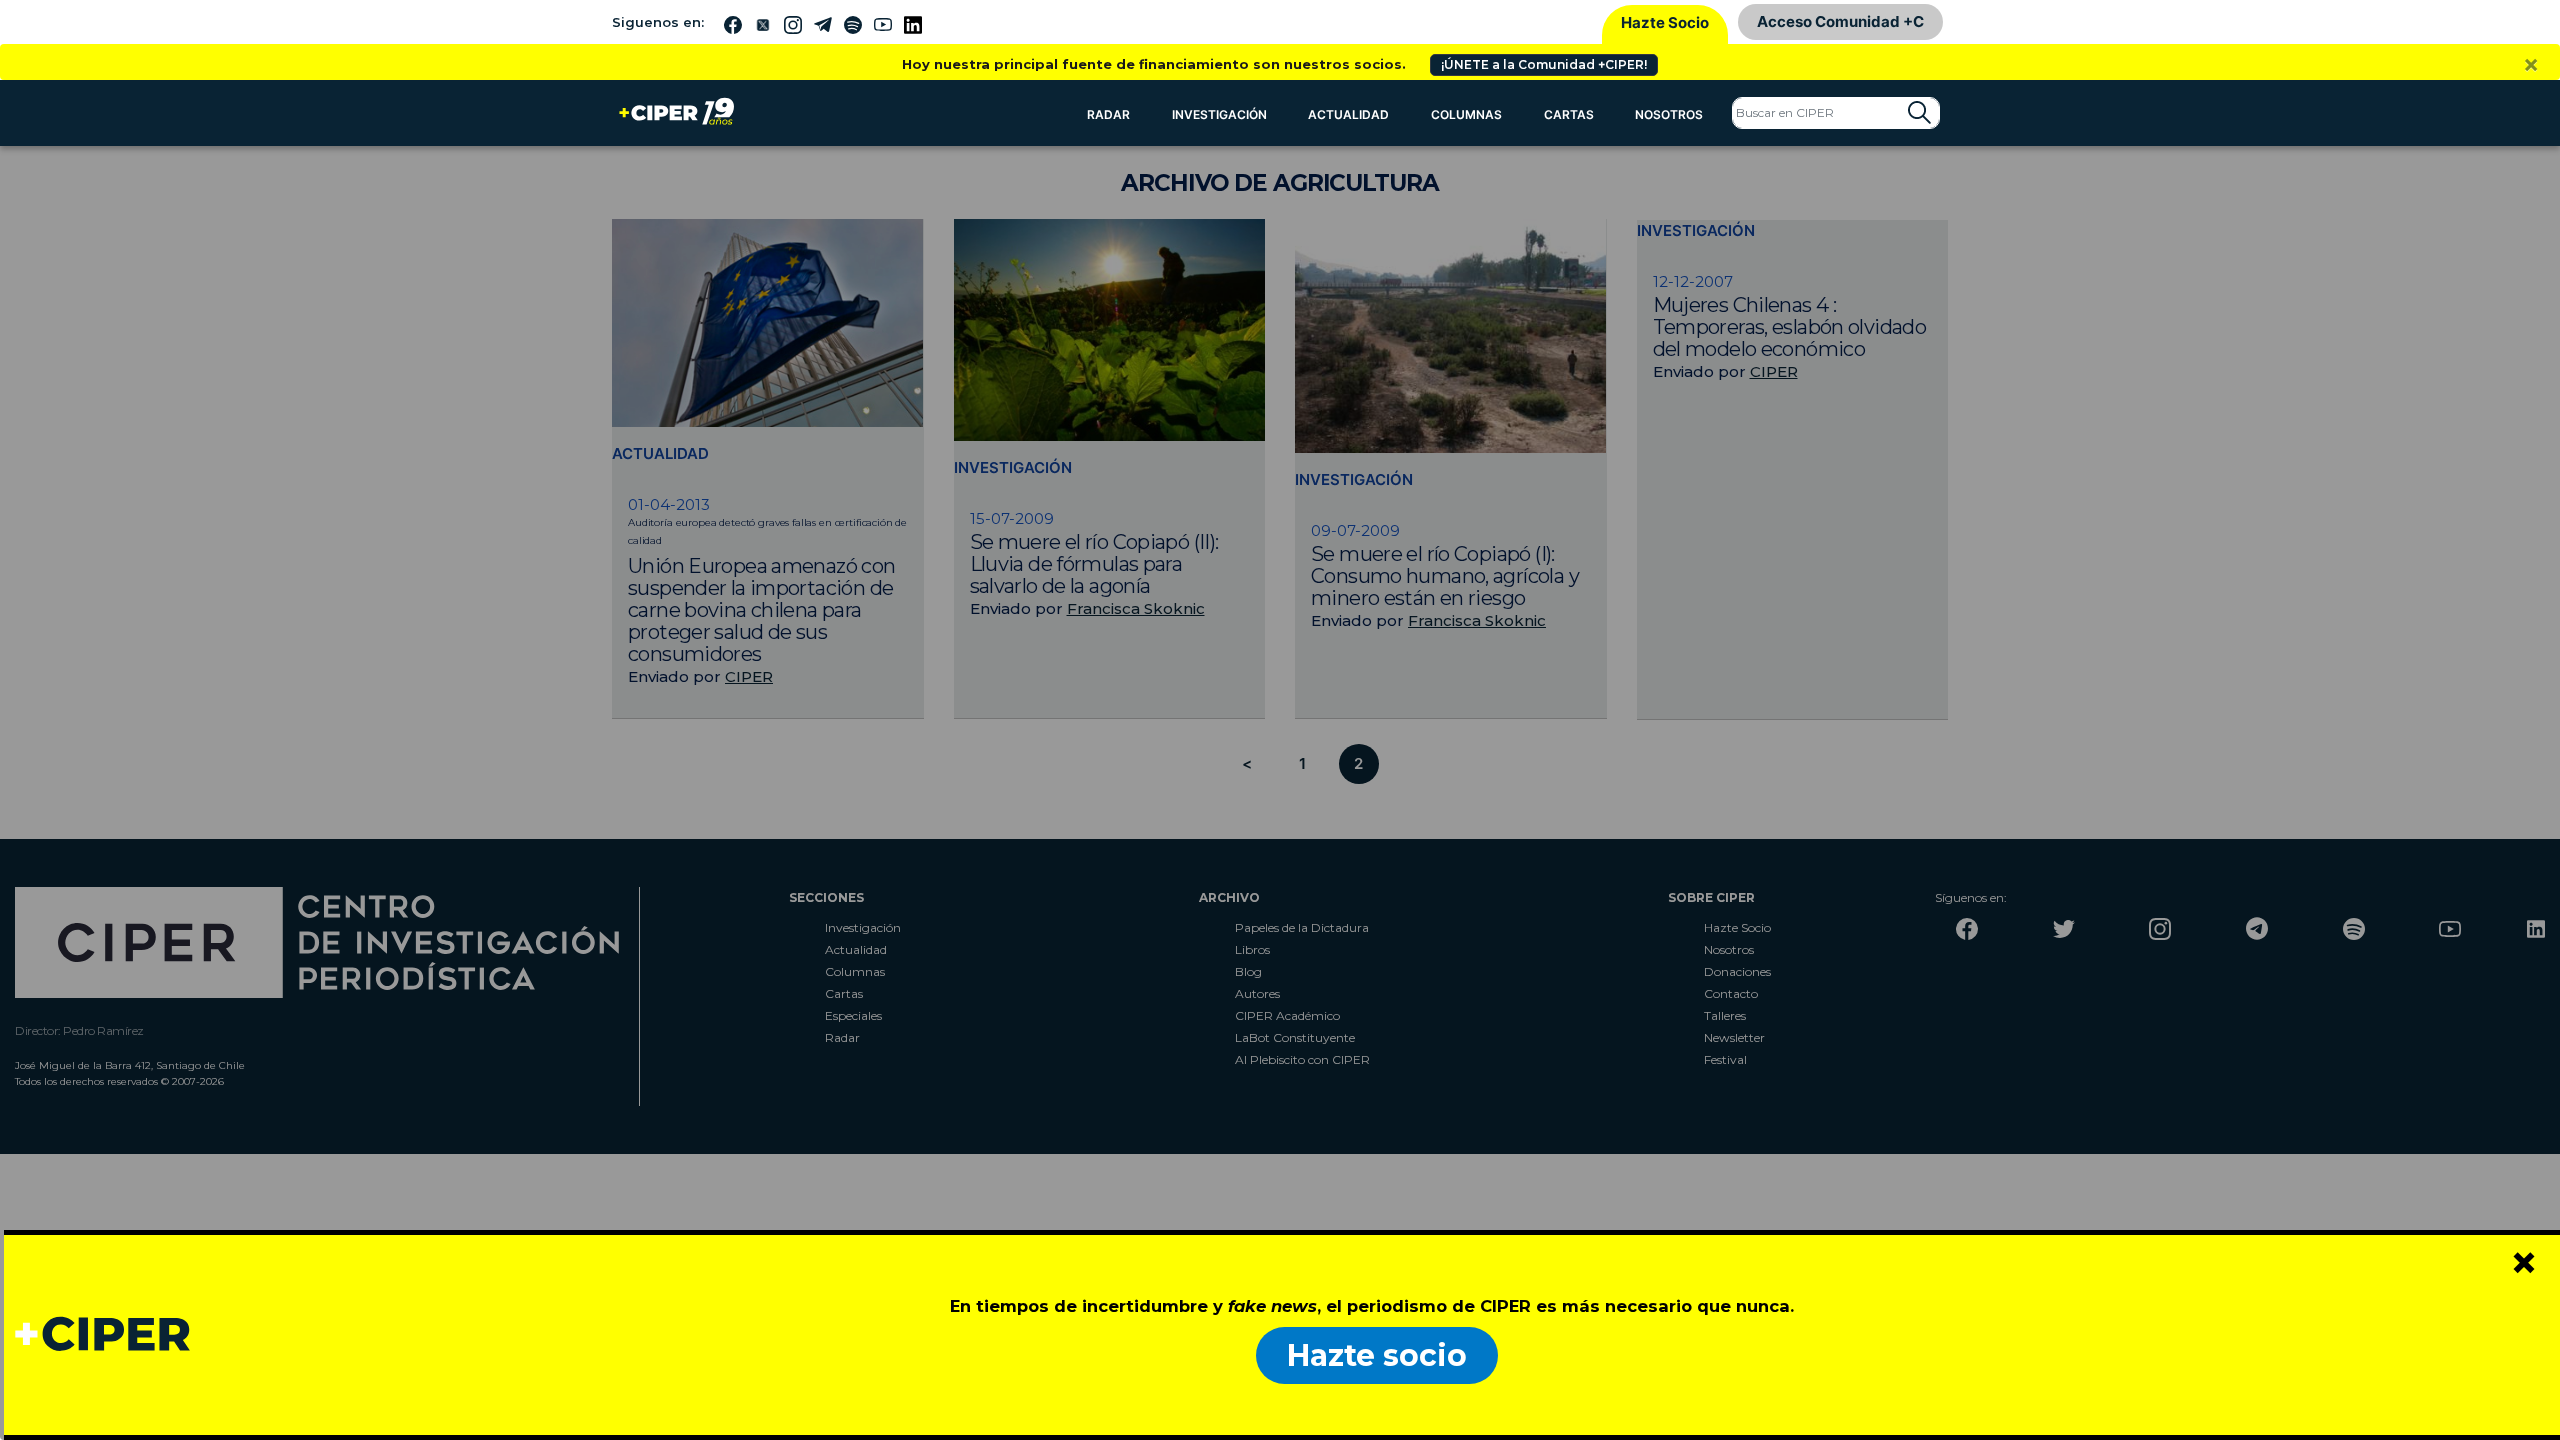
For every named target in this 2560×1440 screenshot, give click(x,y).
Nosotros (1669, 114)
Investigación (1219, 114)
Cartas (1569, 114)
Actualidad (1348, 114)
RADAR (1108, 114)
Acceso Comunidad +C (1840, 21)
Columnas (1466, 114)
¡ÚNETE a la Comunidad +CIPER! (1544, 64)
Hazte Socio (1665, 22)
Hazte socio (1377, 1355)
